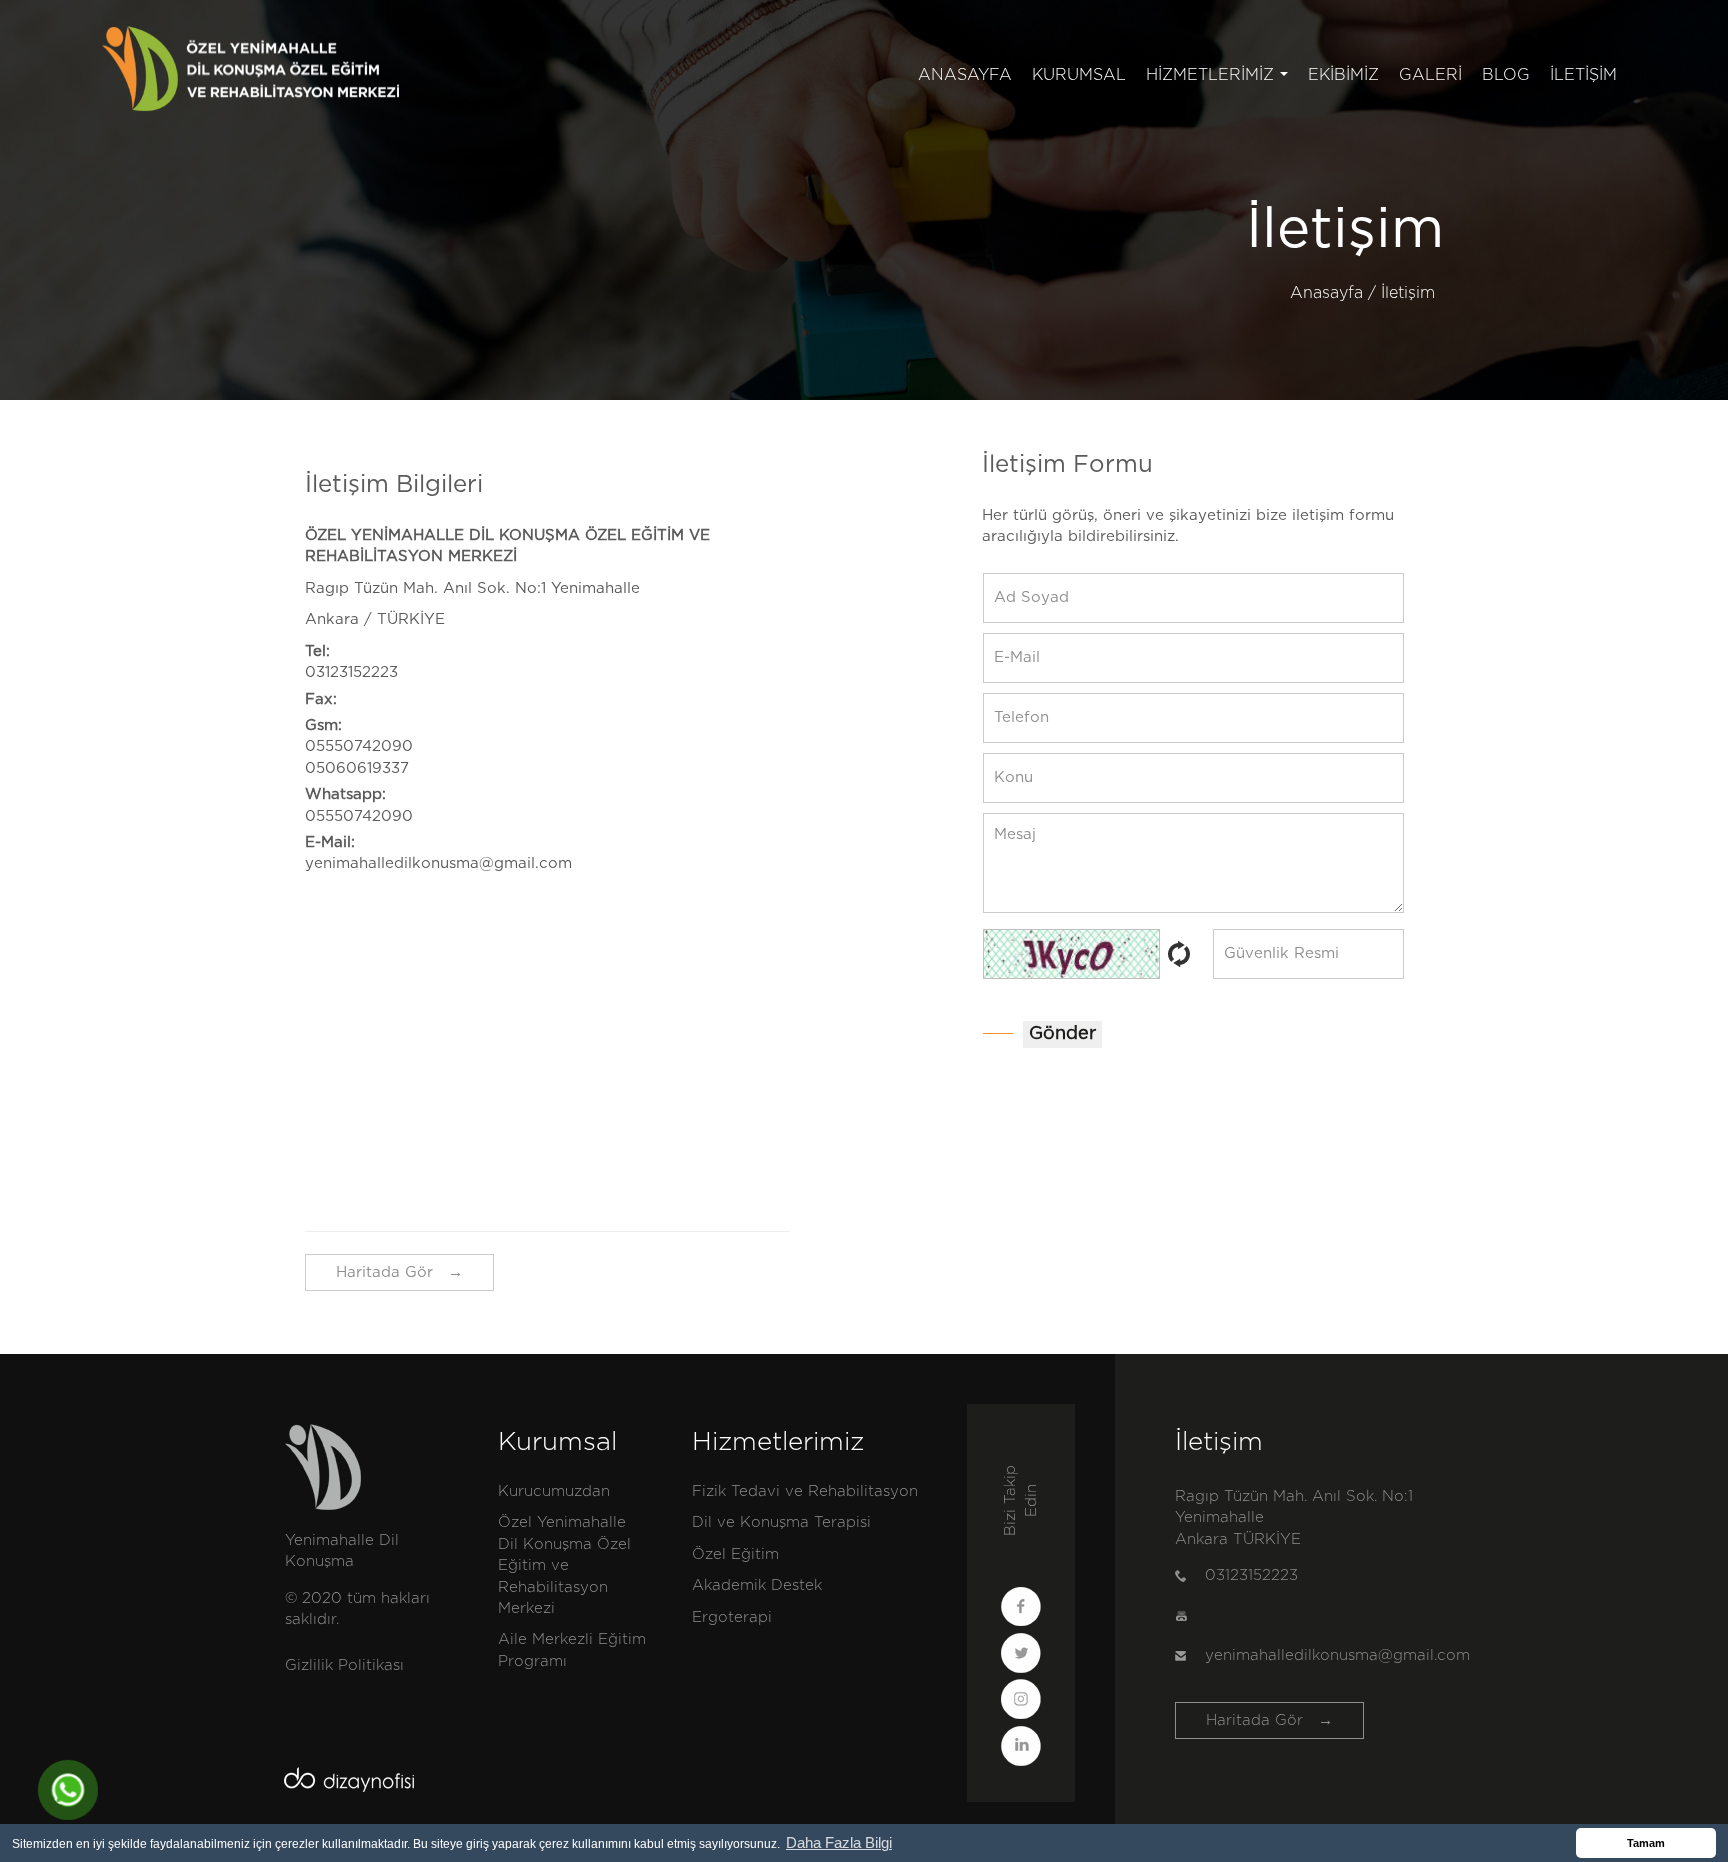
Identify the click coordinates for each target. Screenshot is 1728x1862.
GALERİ (1430, 75)
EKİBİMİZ (1343, 75)
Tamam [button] (1646, 1843)
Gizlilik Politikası (344, 1665)
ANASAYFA (965, 75)
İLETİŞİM (1583, 75)
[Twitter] (1021, 1656)
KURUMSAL (1079, 75)
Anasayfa (1326, 293)
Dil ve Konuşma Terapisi (781, 1522)
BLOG (1506, 75)
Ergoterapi (732, 1617)
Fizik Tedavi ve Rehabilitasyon (805, 1491)
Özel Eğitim (735, 1554)
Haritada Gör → (399, 1272)
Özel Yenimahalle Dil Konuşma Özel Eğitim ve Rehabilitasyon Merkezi (564, 1565)
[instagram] (1021, 1702)
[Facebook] (1021, 1610)
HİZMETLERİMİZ (1221, 80)
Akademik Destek (757, 1585)
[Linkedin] (1021, 1749)
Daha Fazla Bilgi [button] (839, 1842)
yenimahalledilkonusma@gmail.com (438, 863)
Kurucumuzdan (554, 1491)
